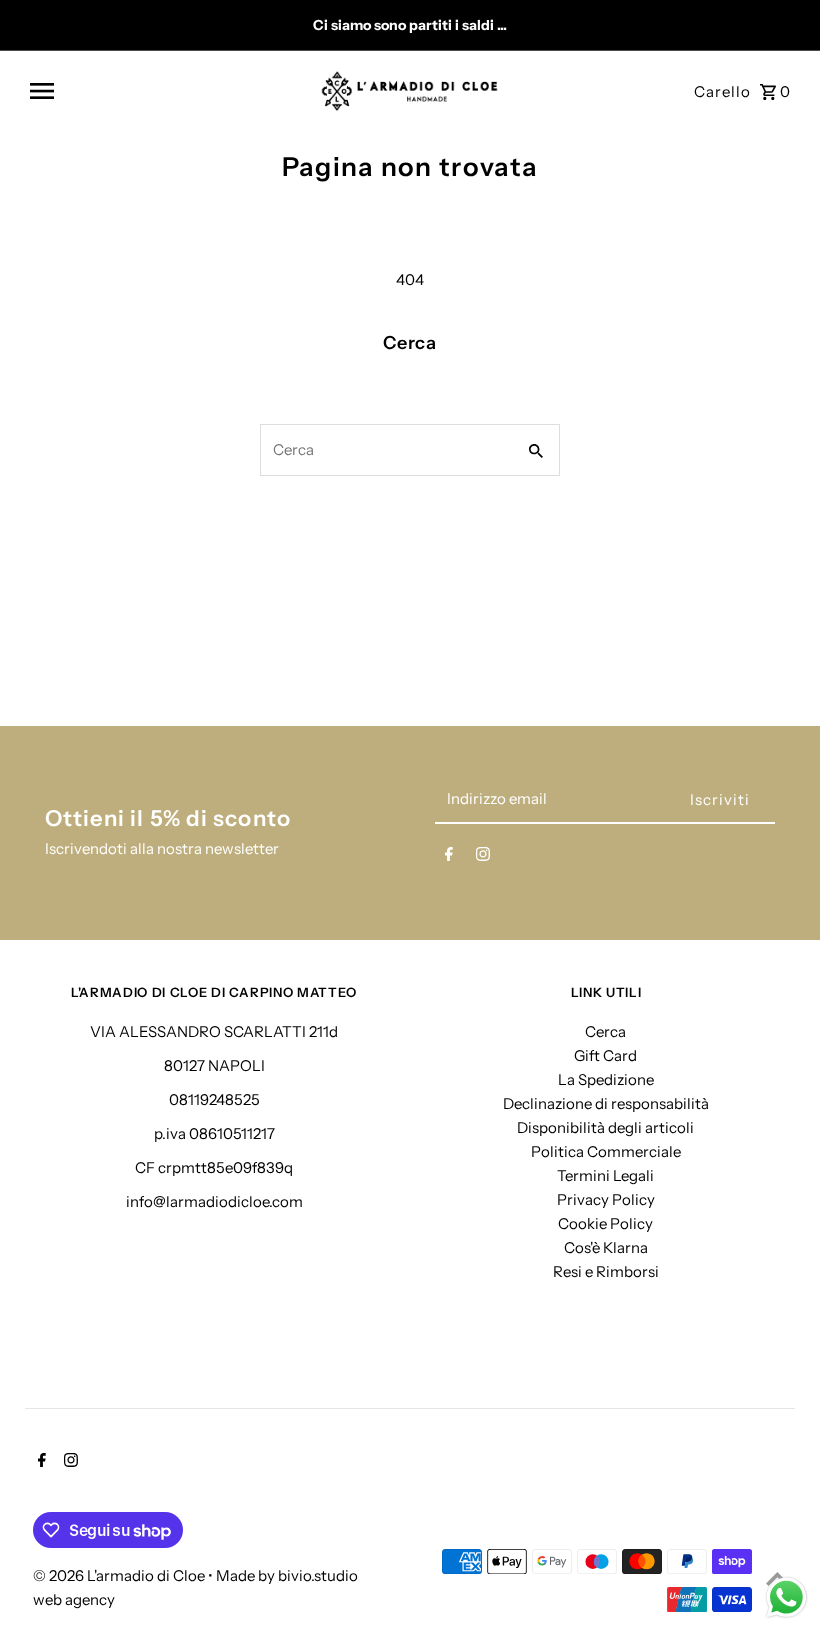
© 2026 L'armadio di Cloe (120, 1575)
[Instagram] (483, 858)
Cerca (605, 1031)
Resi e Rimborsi (606, 1271)
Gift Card (605, 1055)
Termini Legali (605, 1175)
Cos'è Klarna (606, 1247)
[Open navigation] (168, 91)
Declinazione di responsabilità (606, 1103)
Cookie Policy (605, 1223)
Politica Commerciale (606, 1151)
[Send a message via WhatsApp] (786, 1597)
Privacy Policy (606, 1199)
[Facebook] (449, 858)
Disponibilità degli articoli (605, 1127)
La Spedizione (606, 1079)
